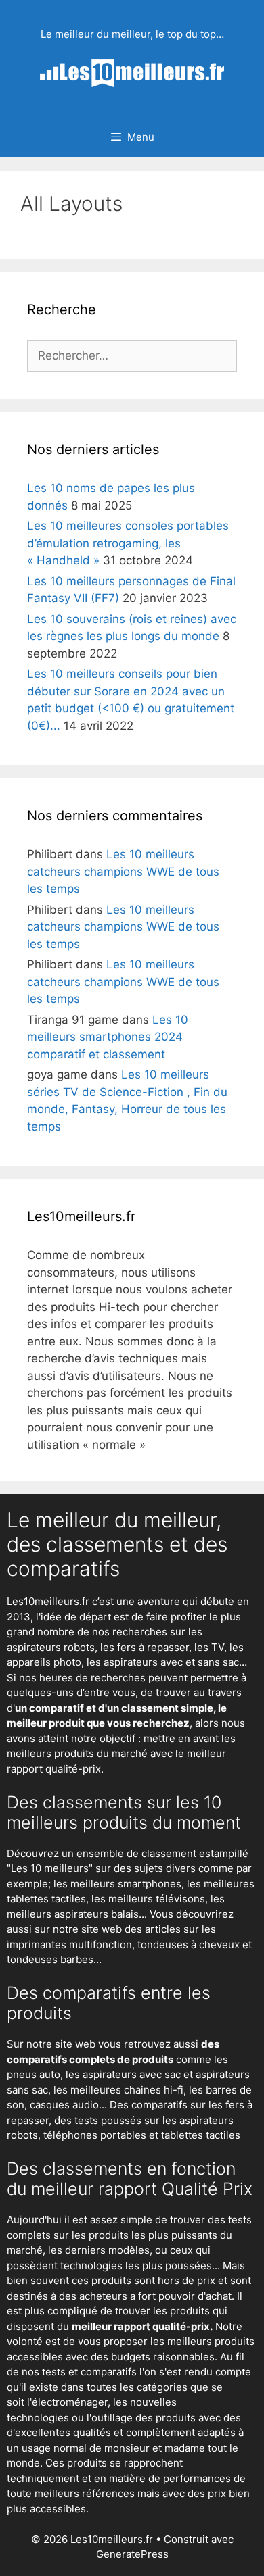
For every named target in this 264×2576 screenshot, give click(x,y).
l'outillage (110, 2418)
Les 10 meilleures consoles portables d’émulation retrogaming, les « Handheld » (128, 543)
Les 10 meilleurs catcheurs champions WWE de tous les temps (123, 871)
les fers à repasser (145, 1647)
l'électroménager (67, 2402)
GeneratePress (132, 2554)
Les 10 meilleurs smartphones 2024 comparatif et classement (108, 1037)
